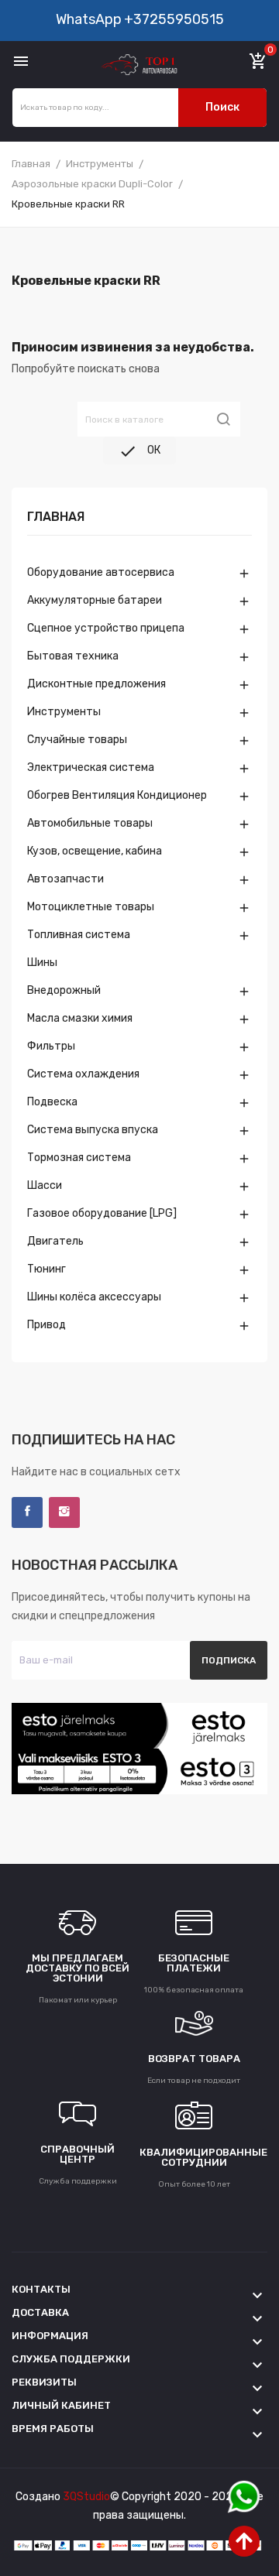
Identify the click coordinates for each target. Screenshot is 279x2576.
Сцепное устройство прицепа (106, 628)
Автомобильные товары (90, 823)
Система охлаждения (83, 1074)
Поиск (222, 107)
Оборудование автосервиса (101, 572)
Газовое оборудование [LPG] (102, 1213)
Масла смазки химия (80, 1018)
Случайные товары (77, 740)
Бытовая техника (73, 656)
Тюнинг (46, 1269)
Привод (46, 1325)
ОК (139, 451)
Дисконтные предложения (96, 684)
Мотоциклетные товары (91, 907)
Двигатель (55, 1241)
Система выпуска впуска (93, 1130)
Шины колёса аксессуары (94, 1297)
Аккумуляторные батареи (95, 600)
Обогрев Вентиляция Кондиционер (117, 795)
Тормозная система (79, 1158)
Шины (42, 963)
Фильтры (51, 1046)
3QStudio (86, 2497)
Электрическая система (91, 767)
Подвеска (52, 1102)
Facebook (27, 1512)
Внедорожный (64, 990)
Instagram (64, 1512)
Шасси (45, 1185)
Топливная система (79, 935)
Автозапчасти (65, 879)
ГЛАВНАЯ (56, 517)
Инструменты (64, 712)
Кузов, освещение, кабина (95, 851)
